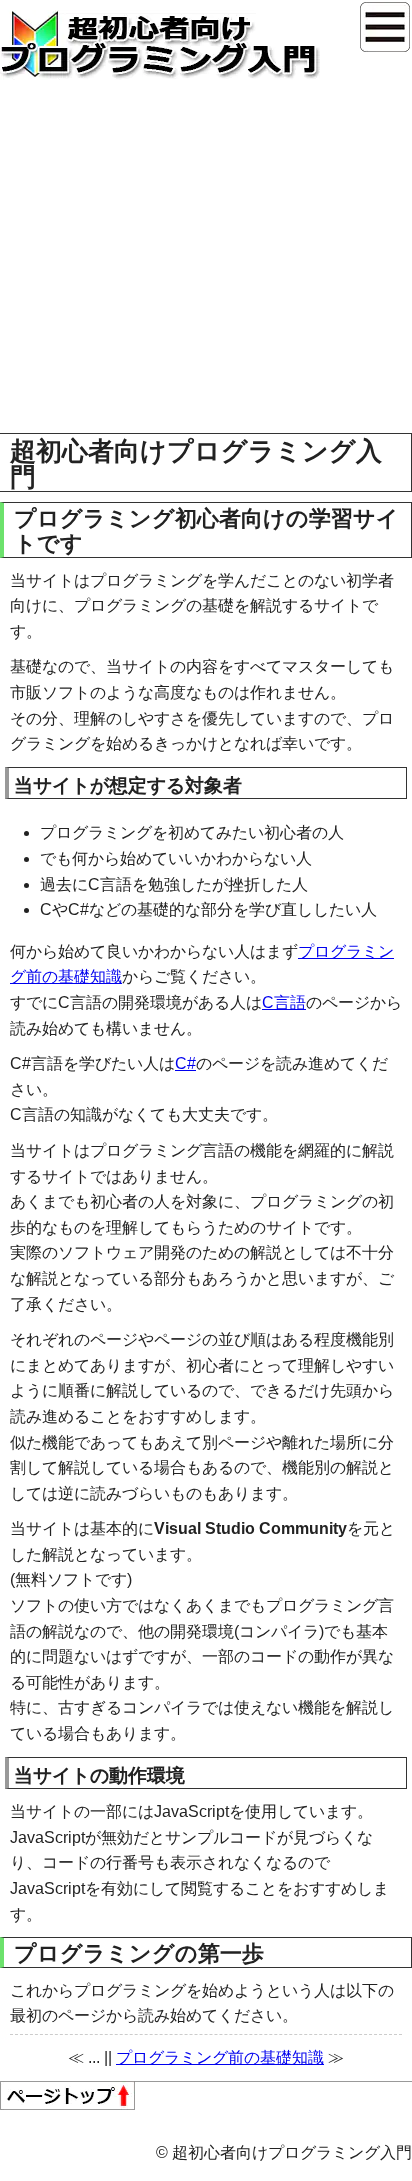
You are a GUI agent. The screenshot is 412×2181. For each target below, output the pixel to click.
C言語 (284, 1002)
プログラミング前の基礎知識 (220, 2057)
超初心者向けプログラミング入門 (160, 45)
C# (185, 1063)
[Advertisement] (206, 296)
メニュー (385, 27)
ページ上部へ (67, 2095)
